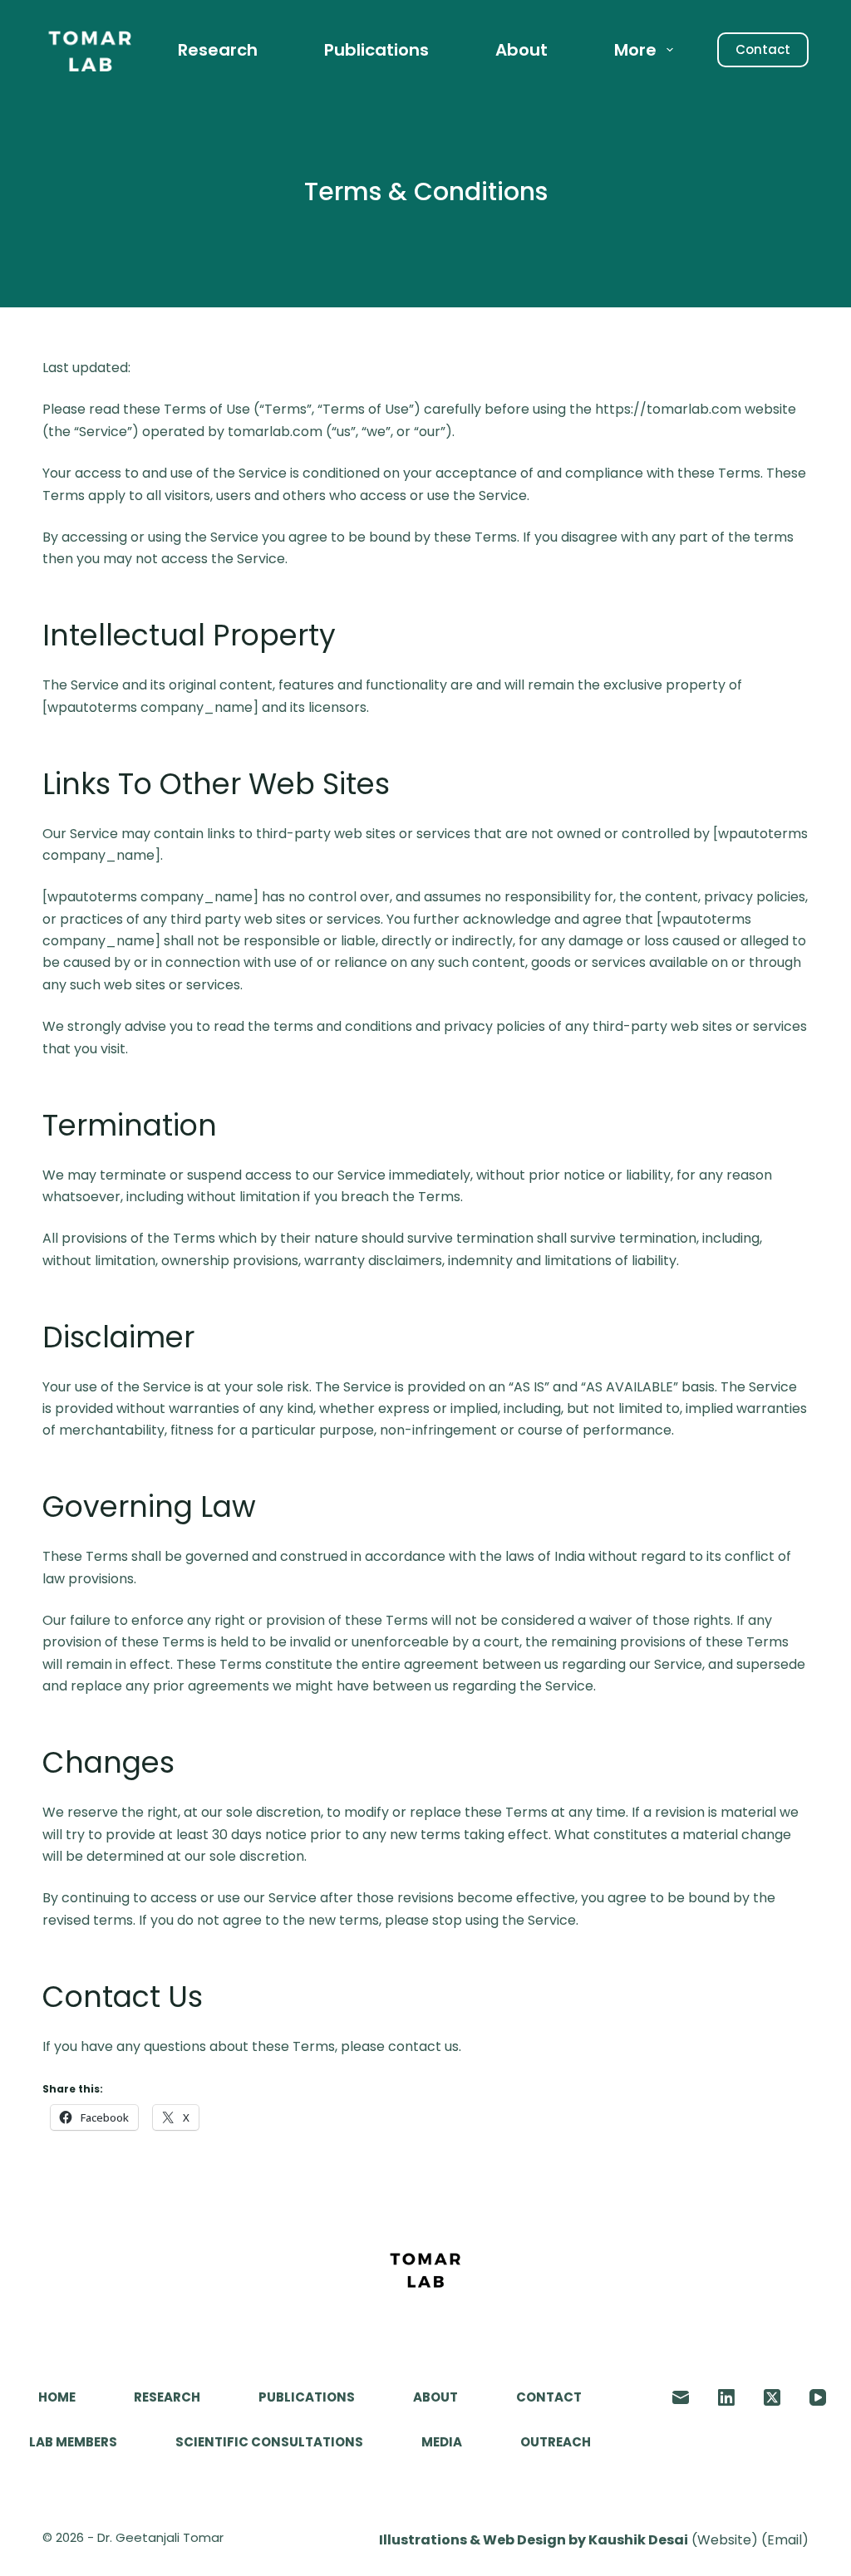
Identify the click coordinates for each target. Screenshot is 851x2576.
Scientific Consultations (269, 2442)
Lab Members (73, 2442)
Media (442, 2442)
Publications (376, 50)
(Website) (725, 2540)
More (635, 50)
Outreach (556, 2442)
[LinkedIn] (726, 2397)
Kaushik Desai (638, 2540)
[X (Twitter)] (772, 2397)
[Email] (681, 2397)
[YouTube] (818, 2397)
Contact (763, 49)
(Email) (785, 2540)
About (521, 50)
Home (57, 2397)
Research (218, 50)
